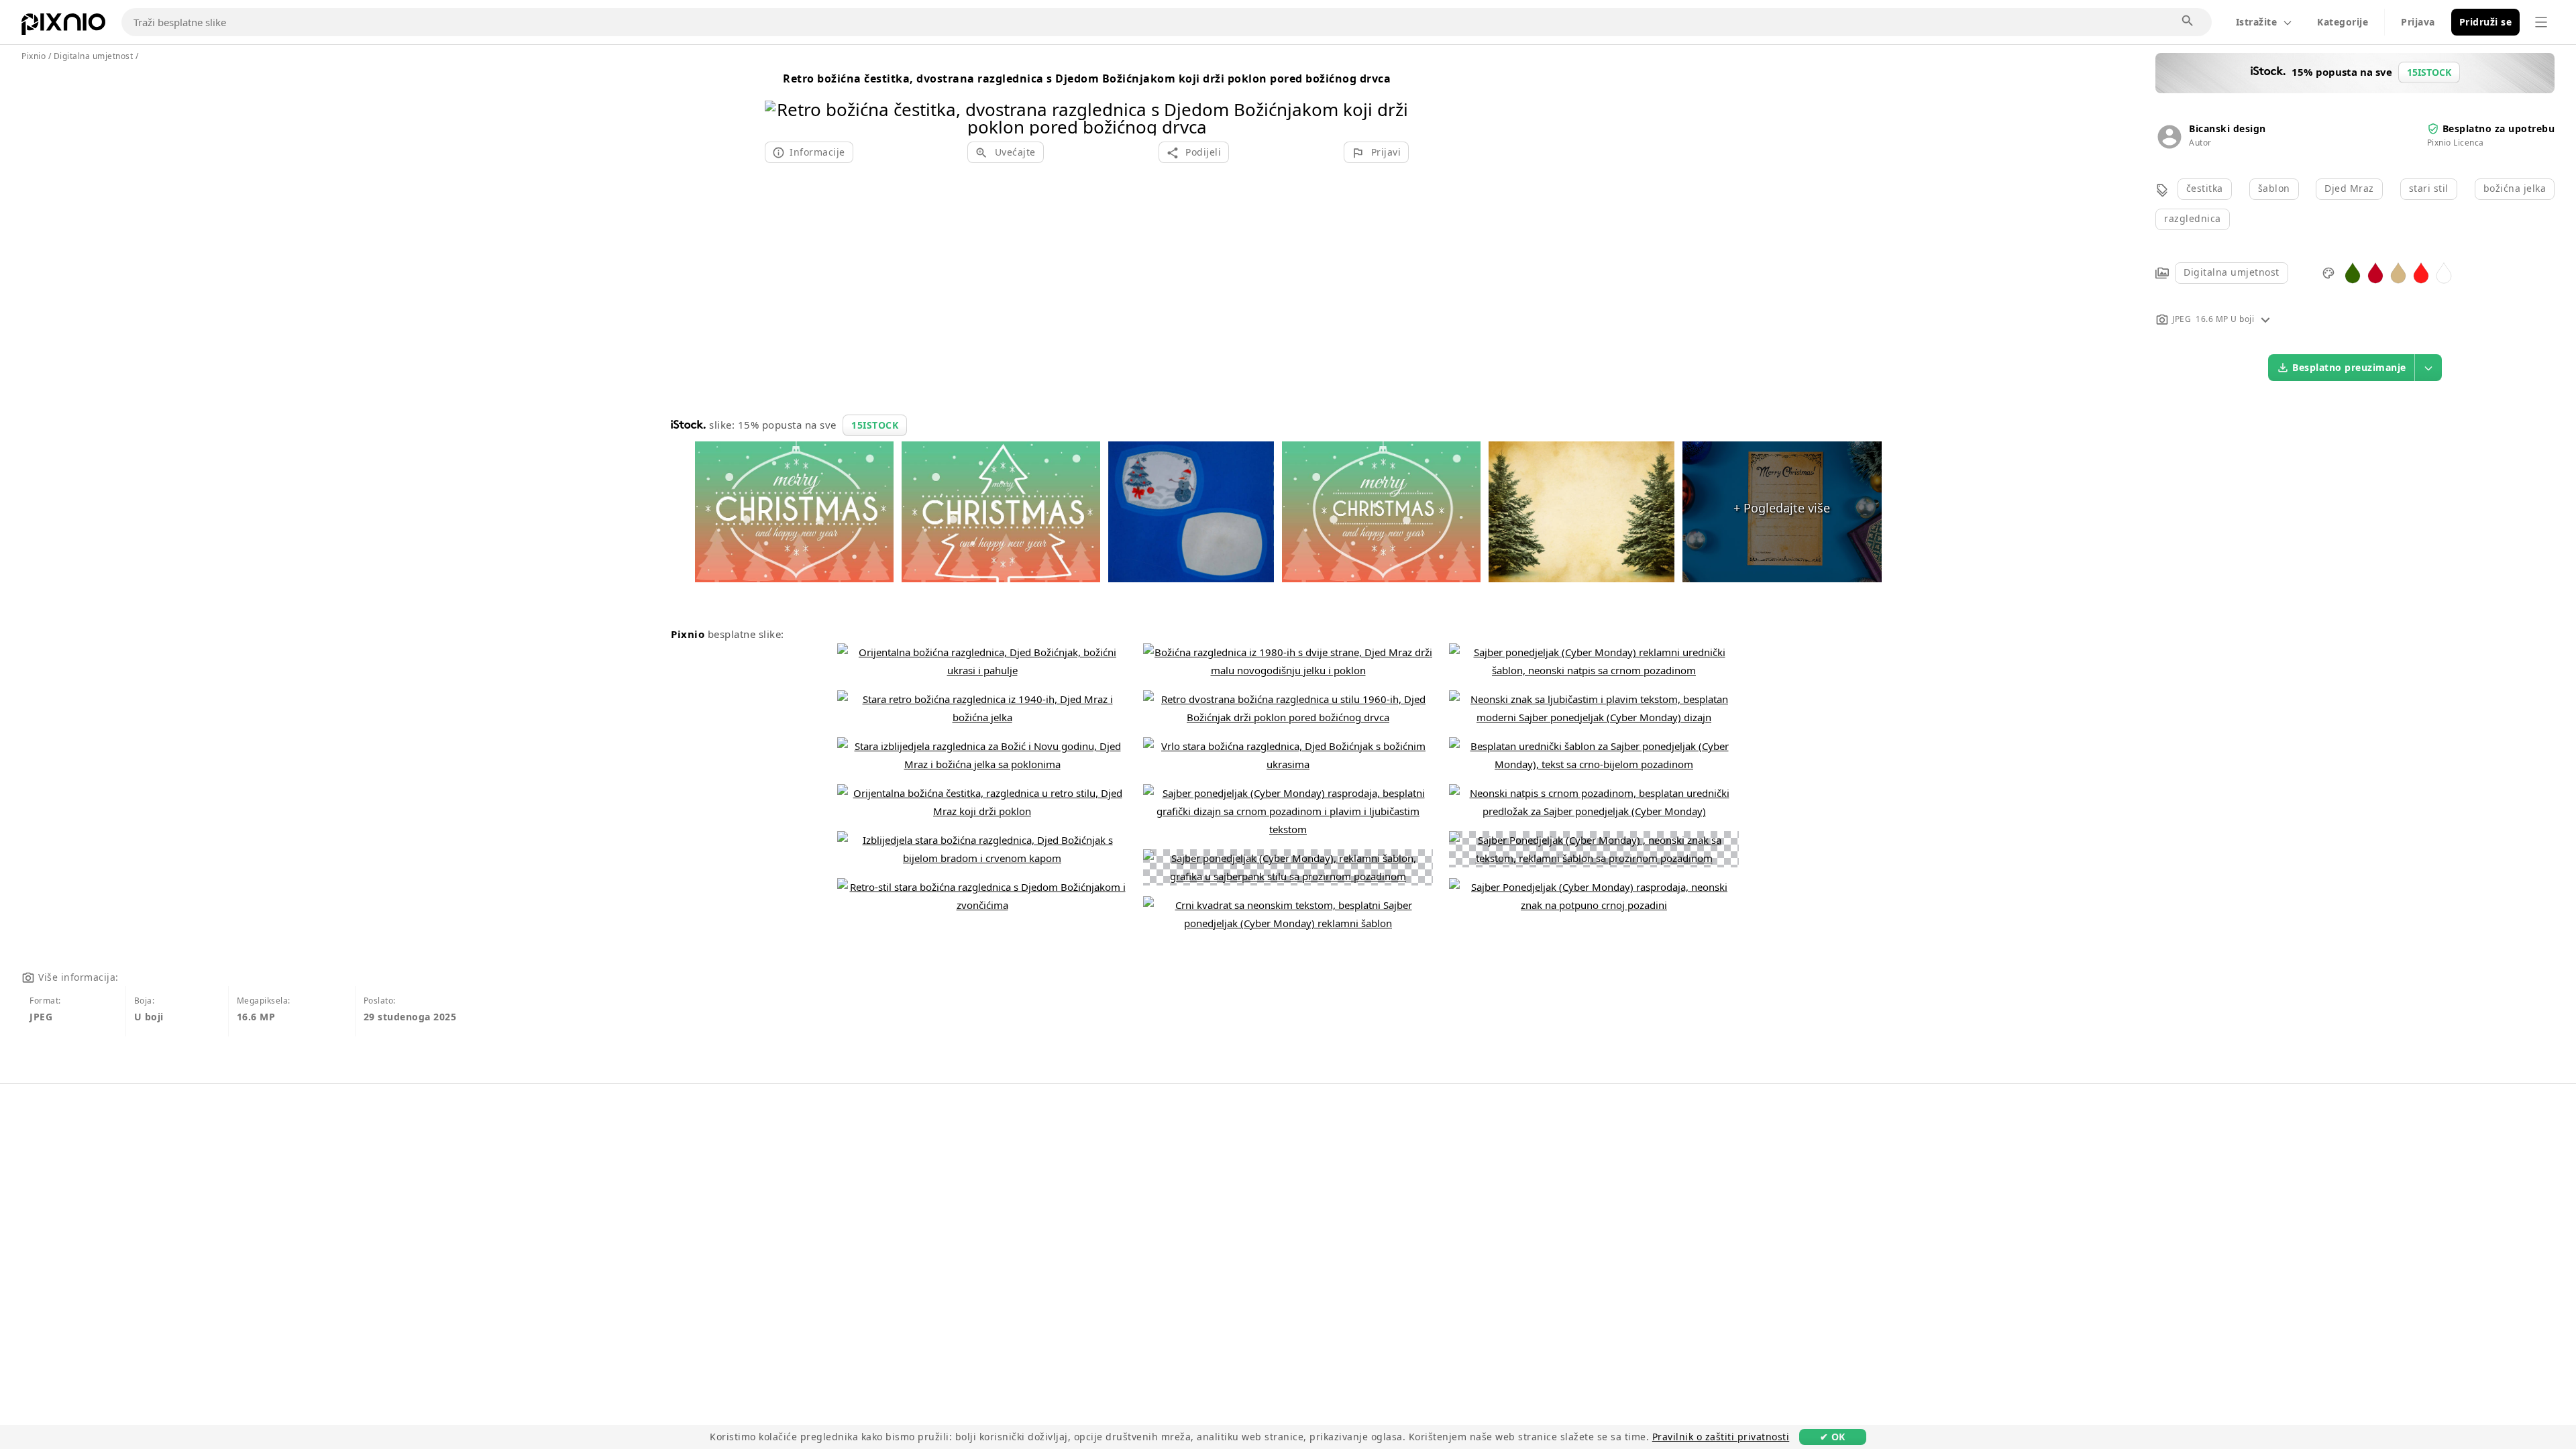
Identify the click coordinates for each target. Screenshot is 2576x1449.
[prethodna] (780, 101)
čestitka (2205, 188)
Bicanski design (2228, 128)
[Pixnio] (63, 27)
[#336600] (2353, 272)
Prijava (2418, 22)
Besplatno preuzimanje (2349, 367)
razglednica (2193, 218)
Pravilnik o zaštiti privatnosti (1721, 1437)
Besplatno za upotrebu (2499, 128)
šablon (2274, 188)
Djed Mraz (2349, 188)
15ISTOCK (875, 425)
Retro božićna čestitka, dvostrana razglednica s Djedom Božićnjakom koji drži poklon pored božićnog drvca (1087, 78)
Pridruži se (2486, 22)
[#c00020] (2375, 272)
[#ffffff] (2444, 272)
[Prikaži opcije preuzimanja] (2428, 368)
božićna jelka (2515, 188)
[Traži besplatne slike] (2188, 21)
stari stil (2429, 188)
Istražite (2257, 22)
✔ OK (1833, 1437)
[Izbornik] (2541, 22)
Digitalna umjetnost (2232, 272)
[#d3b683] (2398, 272)
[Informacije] (2265, 319)
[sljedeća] (1394, 101)
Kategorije (2343, 22)
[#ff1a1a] (2421, 272)
